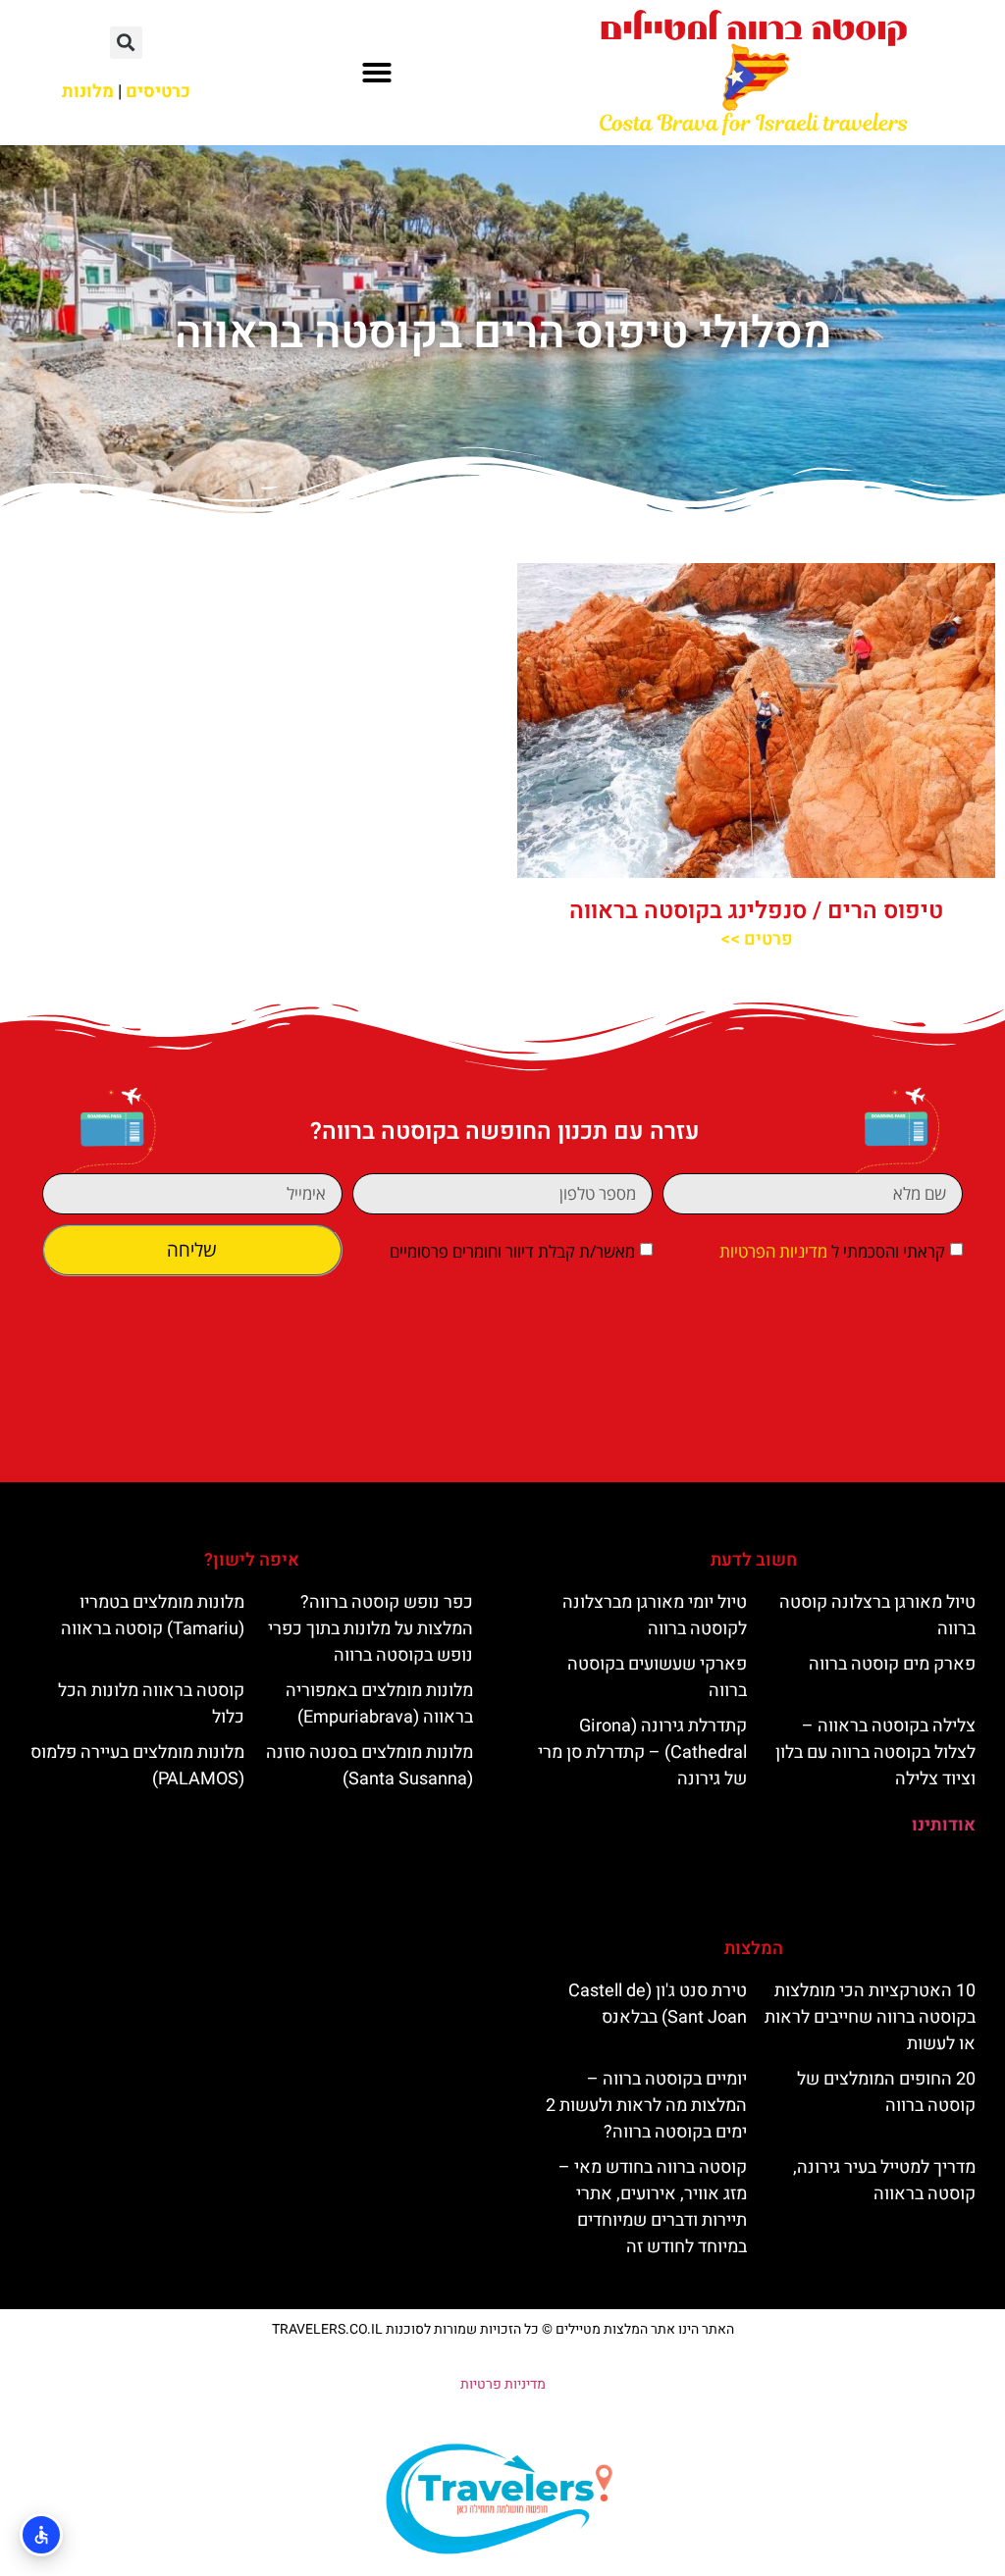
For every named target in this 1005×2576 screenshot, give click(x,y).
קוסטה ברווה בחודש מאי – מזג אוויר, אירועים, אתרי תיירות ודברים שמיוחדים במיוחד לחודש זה (653, 2207)
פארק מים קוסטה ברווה (892, 1664)
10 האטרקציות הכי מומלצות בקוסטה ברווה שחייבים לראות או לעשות (870, 2017)
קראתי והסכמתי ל (832, 1252)
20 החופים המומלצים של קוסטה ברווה (886, 2092)
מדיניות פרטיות (503, 2384)
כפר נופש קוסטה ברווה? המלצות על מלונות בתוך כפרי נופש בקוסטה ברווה (370, 1629)
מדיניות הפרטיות (773, 1252)
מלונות (88, 92)
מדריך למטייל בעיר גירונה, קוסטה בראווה (884, 2181)
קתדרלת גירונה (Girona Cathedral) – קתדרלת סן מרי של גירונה (642, 1752)
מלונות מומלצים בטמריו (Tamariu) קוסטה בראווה (153, 1616)
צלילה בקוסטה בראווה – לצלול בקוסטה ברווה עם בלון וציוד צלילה (875, 1752)
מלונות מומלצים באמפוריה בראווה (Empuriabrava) (379, 1704)
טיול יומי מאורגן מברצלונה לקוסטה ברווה (655, 1616)
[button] (377, 73)
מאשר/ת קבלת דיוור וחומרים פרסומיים (512, 1252)
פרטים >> (757, 939)
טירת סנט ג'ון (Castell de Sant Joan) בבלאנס (658, 2004)
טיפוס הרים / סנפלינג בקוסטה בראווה (756, 911)
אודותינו (944, 1825)
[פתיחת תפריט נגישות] (41, 2535)
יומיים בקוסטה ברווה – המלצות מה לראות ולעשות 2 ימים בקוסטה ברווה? (646, 2106)
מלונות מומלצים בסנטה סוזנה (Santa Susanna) (370, 1766)
